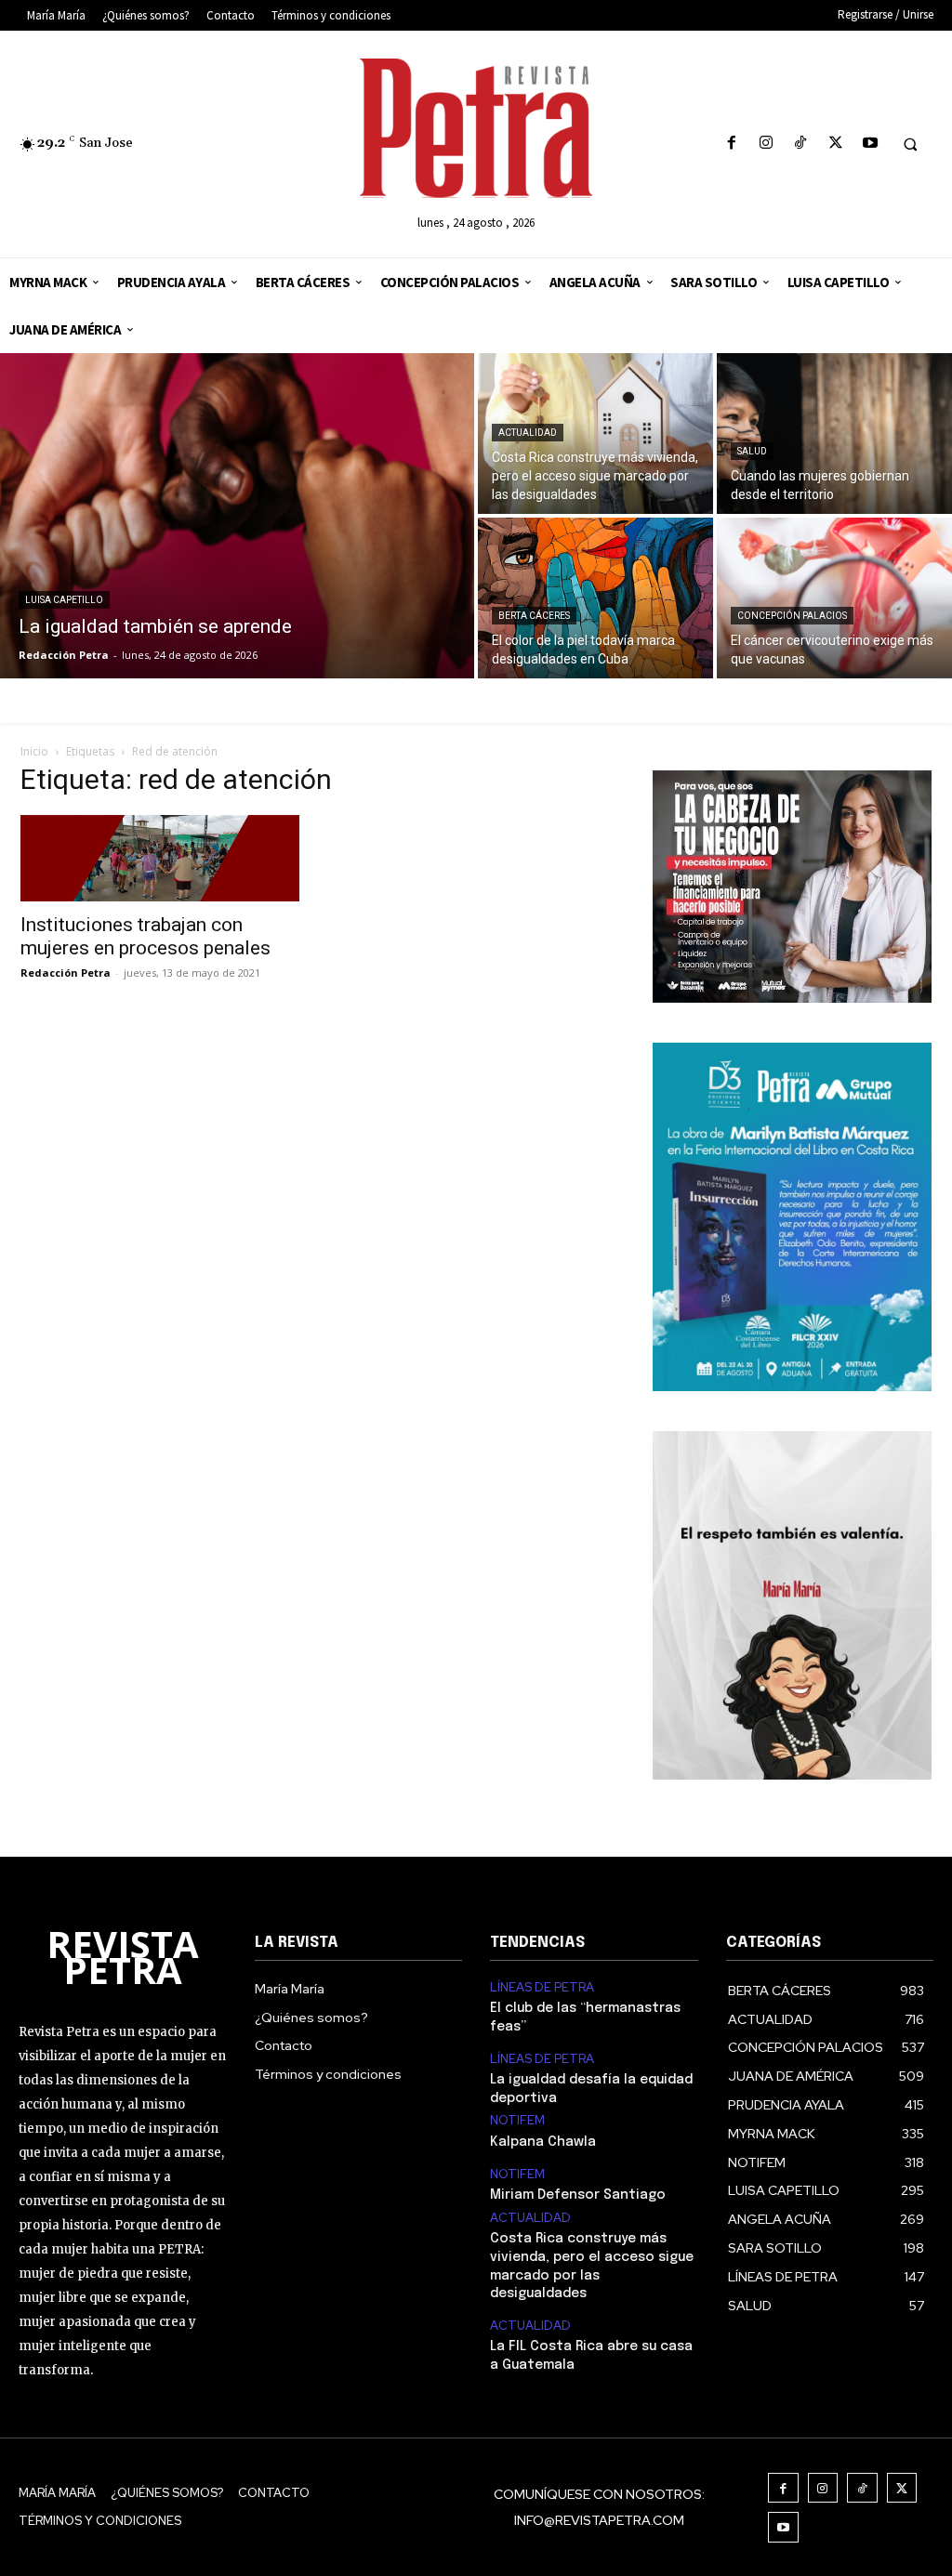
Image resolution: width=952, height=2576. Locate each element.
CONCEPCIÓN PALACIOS (792, 616)
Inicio (34, 751)
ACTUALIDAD (528, 433)
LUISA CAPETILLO (64, 600)
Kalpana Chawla (543, 2142)
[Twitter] (835, 144)
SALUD (752, 451)
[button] (910, 144)
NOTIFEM (517, 2121)
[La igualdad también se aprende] (237, 516)
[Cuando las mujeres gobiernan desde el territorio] (834, 434)
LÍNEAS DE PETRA (542, 1988)
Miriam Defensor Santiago (578, 2195)
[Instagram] (767, 144)
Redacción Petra (66, 973)
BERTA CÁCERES (534, 616)
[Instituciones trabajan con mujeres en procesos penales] (160, 858)
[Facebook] (731, 144)
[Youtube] (870, 144)
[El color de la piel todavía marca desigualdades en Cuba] (595, 598)
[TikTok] (801, 144)
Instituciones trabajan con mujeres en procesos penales (145, 936)
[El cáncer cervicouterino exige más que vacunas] (834, 598)
